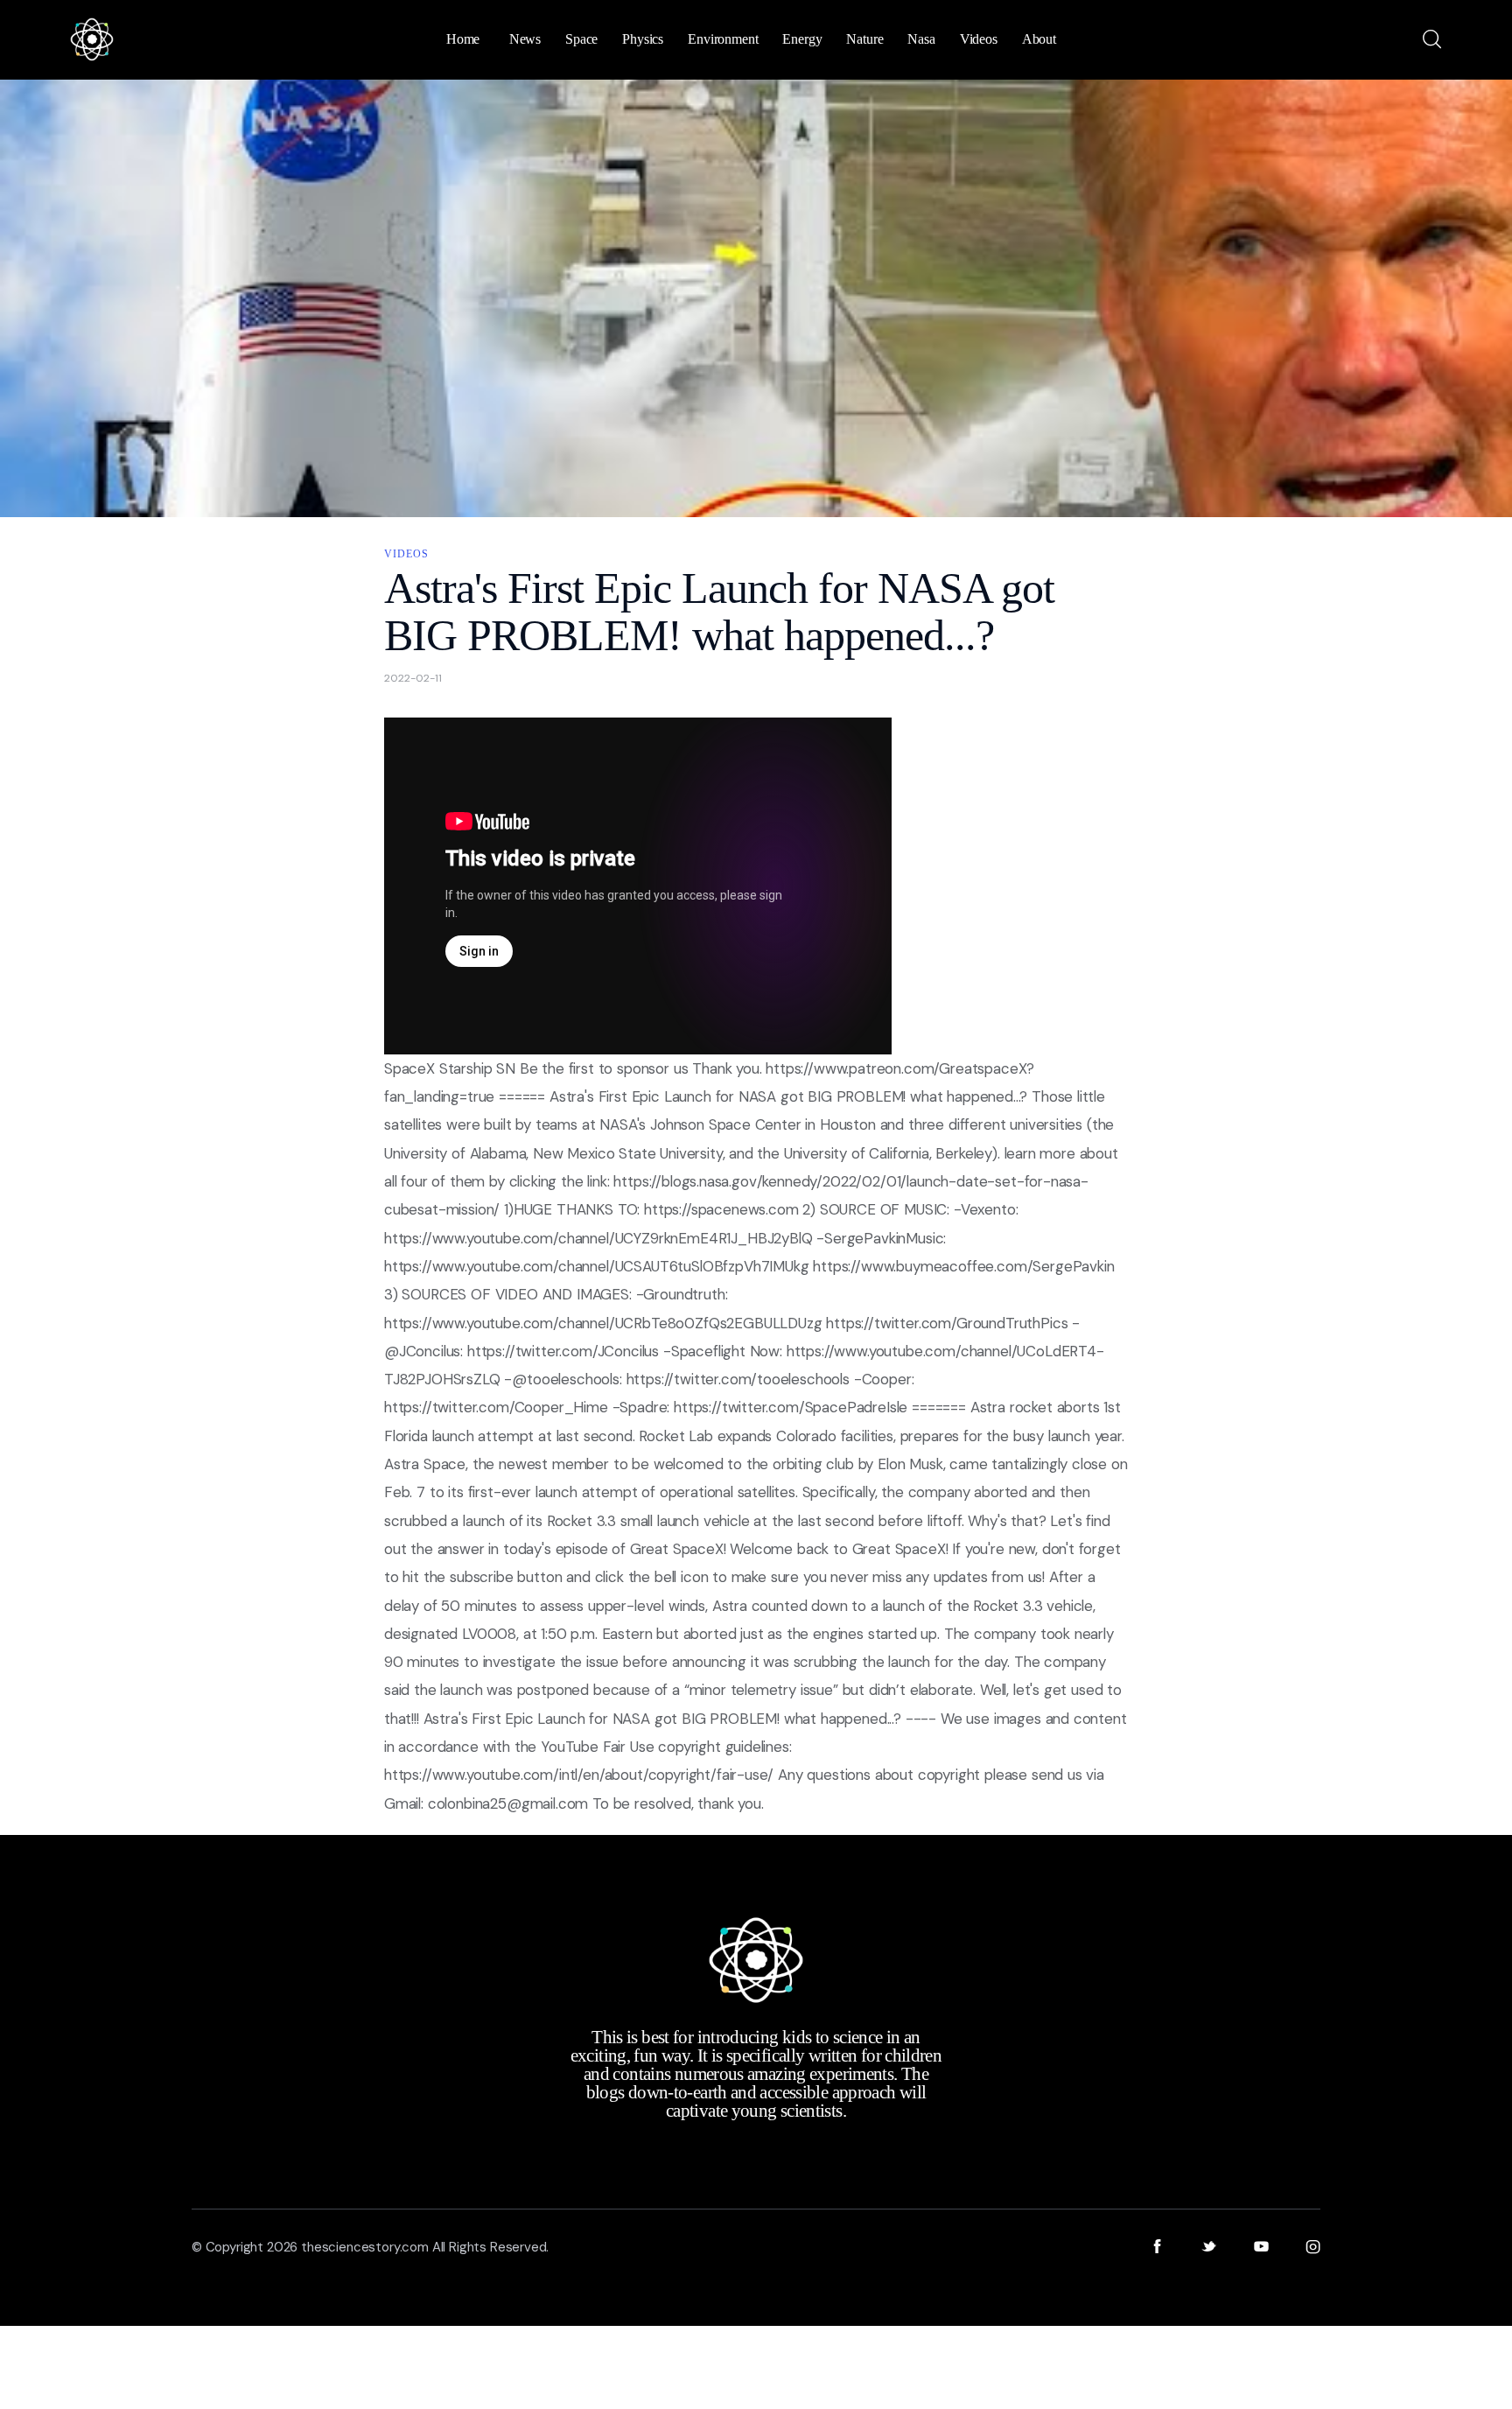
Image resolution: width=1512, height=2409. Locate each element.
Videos (406, 554)
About (1039, 39)
